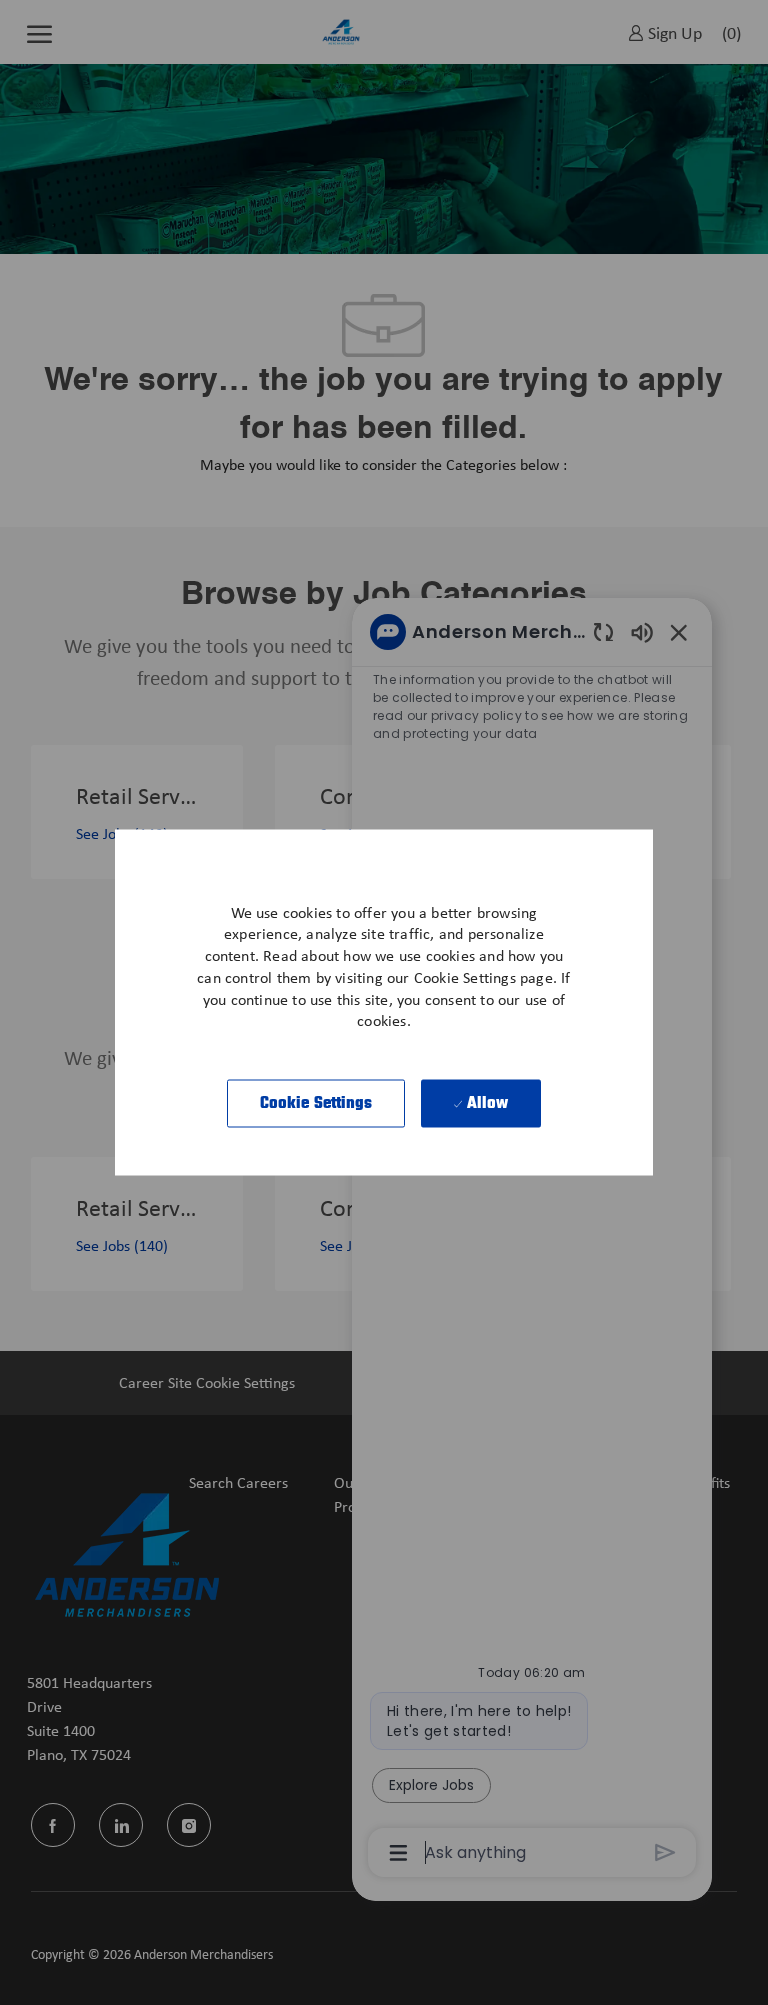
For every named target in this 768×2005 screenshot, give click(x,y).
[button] (316, 1104)
